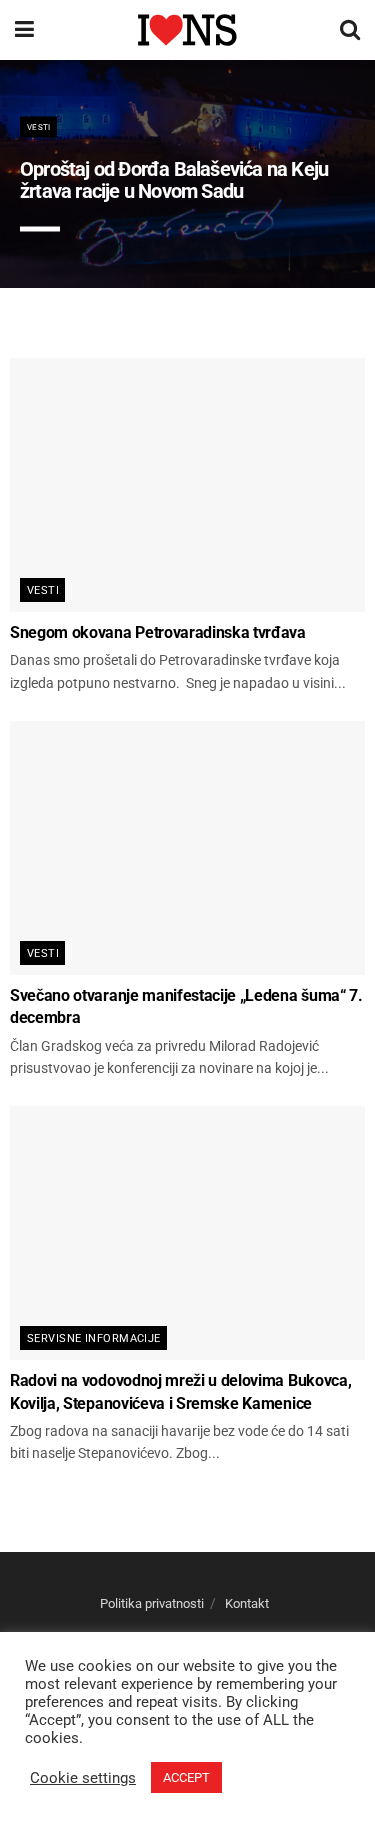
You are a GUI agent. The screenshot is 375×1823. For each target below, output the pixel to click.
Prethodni (198, 250)
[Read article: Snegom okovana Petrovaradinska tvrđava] (187, 485)
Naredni (302, 250)
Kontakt (247, 1603)
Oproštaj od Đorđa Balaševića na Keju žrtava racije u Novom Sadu (174, 180)
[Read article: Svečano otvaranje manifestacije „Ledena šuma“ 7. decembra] (187, 848)
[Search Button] (350, 30)
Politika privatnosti (152, 1603)
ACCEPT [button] (186, 1777)
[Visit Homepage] (187, 29)
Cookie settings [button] (83, 1778)
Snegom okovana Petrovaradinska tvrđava (158, 632)
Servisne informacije (94, 1338)
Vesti (39, 127)
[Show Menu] (24, 30)
